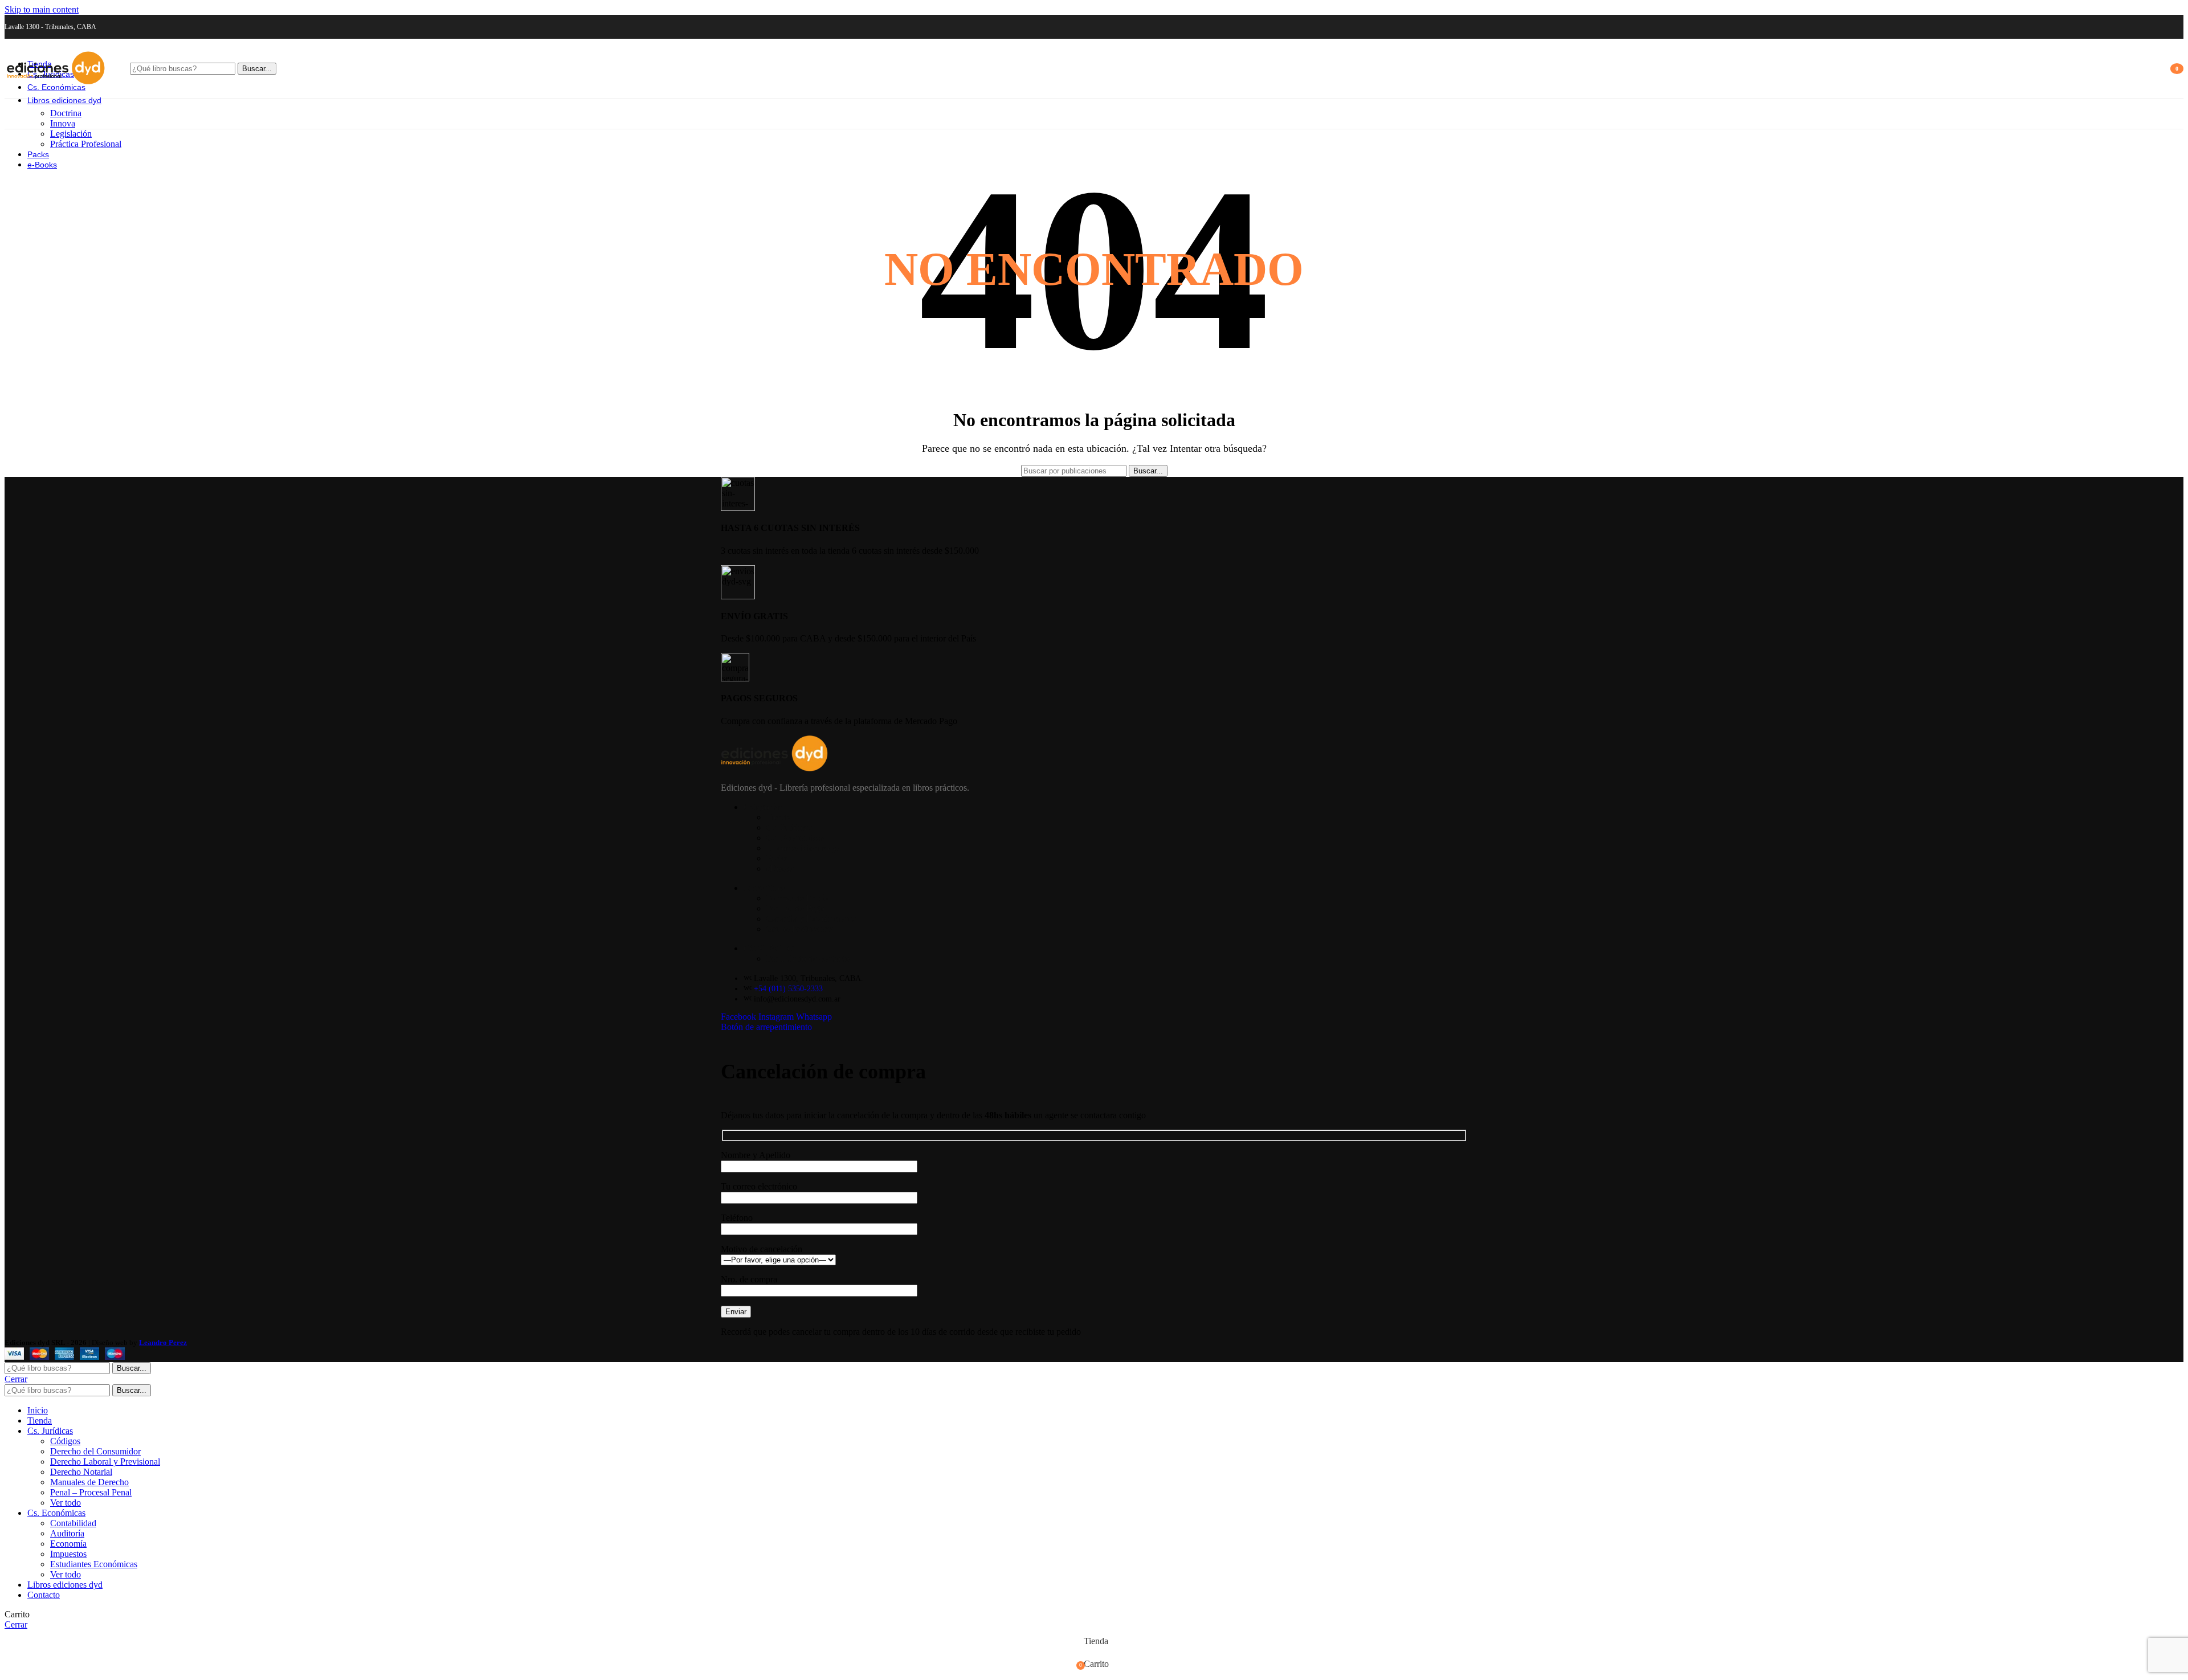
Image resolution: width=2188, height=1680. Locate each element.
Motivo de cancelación (762, 1249)
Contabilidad (73, 1523)
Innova (63, 123)
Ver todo (66, 1503)
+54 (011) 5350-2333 (788, 989)
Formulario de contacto (808, 958)
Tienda (779, 817)
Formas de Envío (797, 898)
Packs (777, 858)
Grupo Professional (801, 929)
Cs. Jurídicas (789, 827)
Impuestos (68, 1554)
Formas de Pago (795, 908)
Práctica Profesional (86, 144)
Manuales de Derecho (89, 1482)
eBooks (780, 868)
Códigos (65, 1441)
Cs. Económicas (795, 838)
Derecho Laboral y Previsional (105, 1462)
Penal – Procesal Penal (91, 1492)
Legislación (71, 134)
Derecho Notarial (81, 1472)
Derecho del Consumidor (95, 1451)
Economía (68, 1544)
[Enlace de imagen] (774, 768)
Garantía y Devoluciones (811, 919)
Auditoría (67, 1533)
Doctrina (66, 113)
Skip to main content (42, 9)
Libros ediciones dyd (804, 848)
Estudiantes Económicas (94, 1564)
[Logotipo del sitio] (56, 88)
